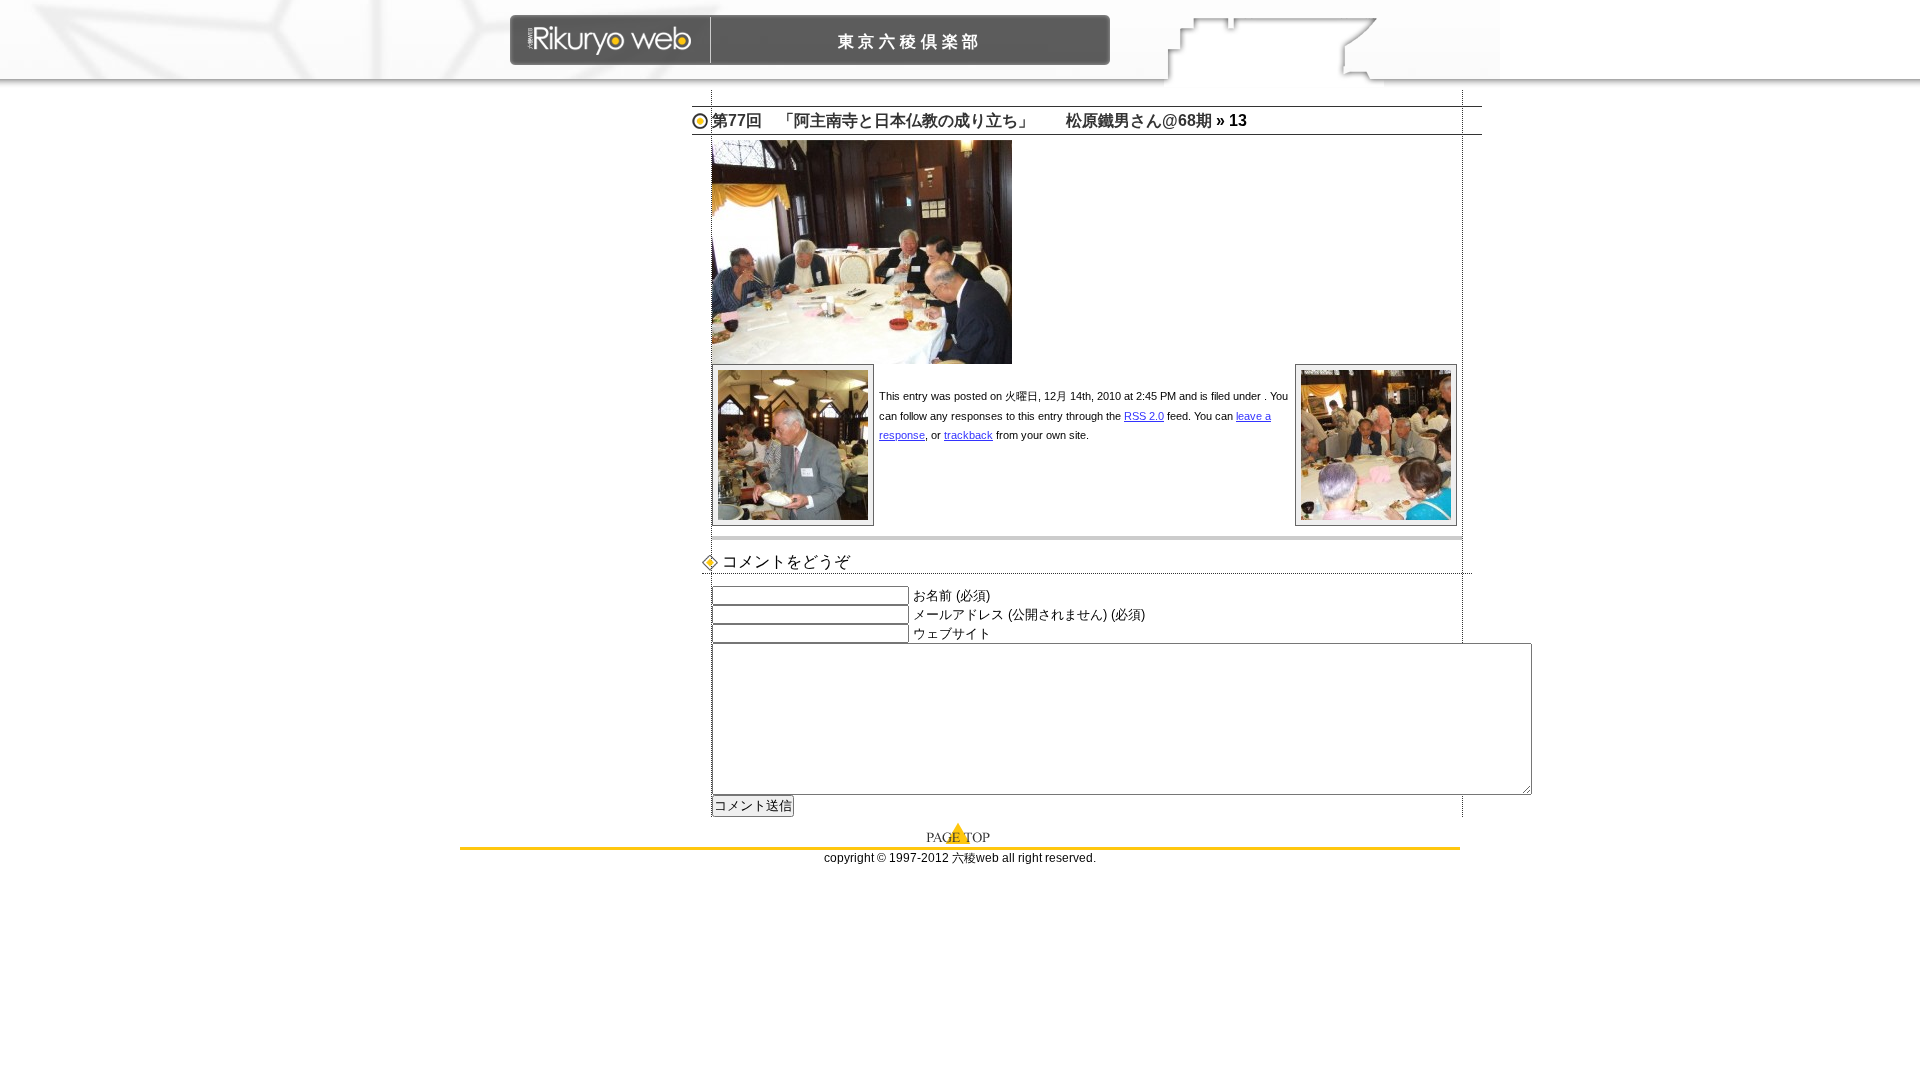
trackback (968, 435)
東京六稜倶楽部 (911, 41)
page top (960, 832)
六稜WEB (610, 40)
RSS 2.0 (1144, 416)
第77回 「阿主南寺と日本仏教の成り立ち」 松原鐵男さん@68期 (962, 120)
